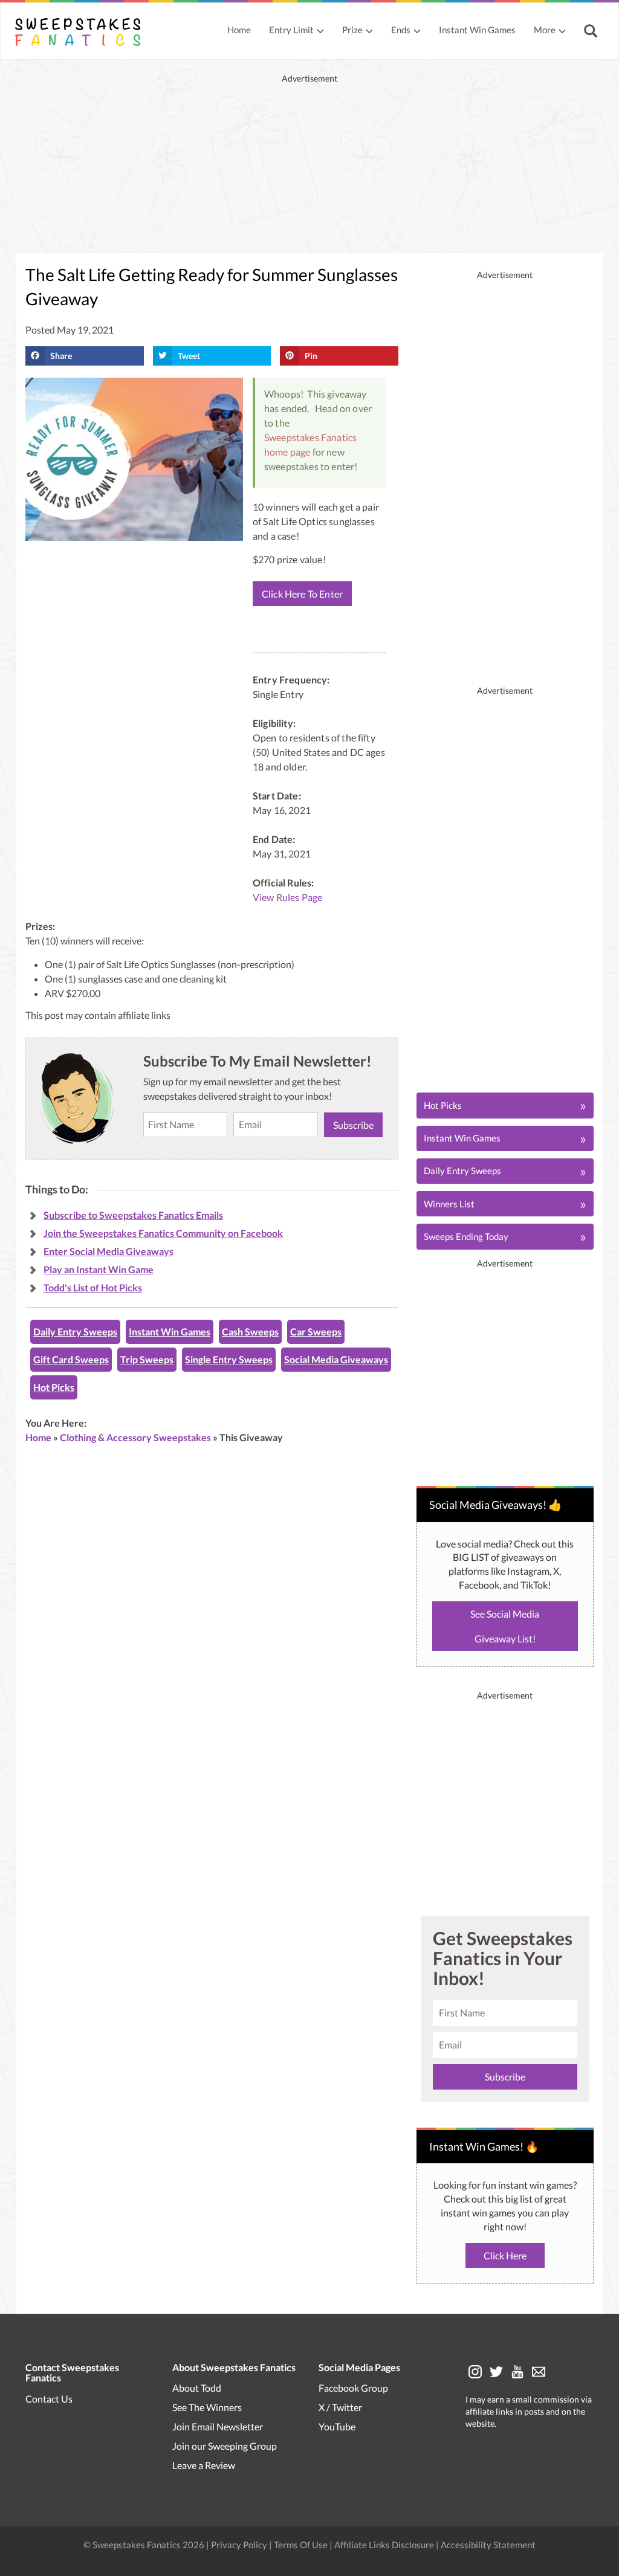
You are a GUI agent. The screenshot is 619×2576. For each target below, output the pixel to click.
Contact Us (49, 2399)
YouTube (337, 2426)
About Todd (197, 2388)
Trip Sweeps (147, 1359)
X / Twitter (340, 2407)
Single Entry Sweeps (229, 1359)
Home (239, 30)
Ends (401, 30)
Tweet (189, 356)
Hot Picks (54, 1387)
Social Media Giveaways (336, 1359)
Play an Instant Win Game (99, 1269)
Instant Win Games (477, 30)
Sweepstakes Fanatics (310, 437)
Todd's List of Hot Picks (93, 1287)
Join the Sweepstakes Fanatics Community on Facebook (163, 1233)
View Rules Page (287, 897)
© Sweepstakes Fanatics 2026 (145, 2545)
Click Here (505, 2255)
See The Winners (207, 2407)
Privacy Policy (240, 2545)
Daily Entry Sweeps (75, 1332)
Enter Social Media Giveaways (109, 1251)
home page (287, 452)
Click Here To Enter (302, 594)
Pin (311, 356)
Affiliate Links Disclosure (385, 2545)
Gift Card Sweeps (71, 1359)
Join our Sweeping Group (225, 2446)
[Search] (592, 32)
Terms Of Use (301, 2545)
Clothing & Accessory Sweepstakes (135, 1437)
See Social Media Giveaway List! (505, 1626)
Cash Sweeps (250, 1332)
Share (61, 356)
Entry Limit (291, 30)
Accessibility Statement (488, 2545)
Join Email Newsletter (218, 2426)
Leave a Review (204, 2465)
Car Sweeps (316, 1332)
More (545, 30)
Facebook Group (353, 2388)
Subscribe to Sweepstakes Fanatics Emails (133, 1215)
